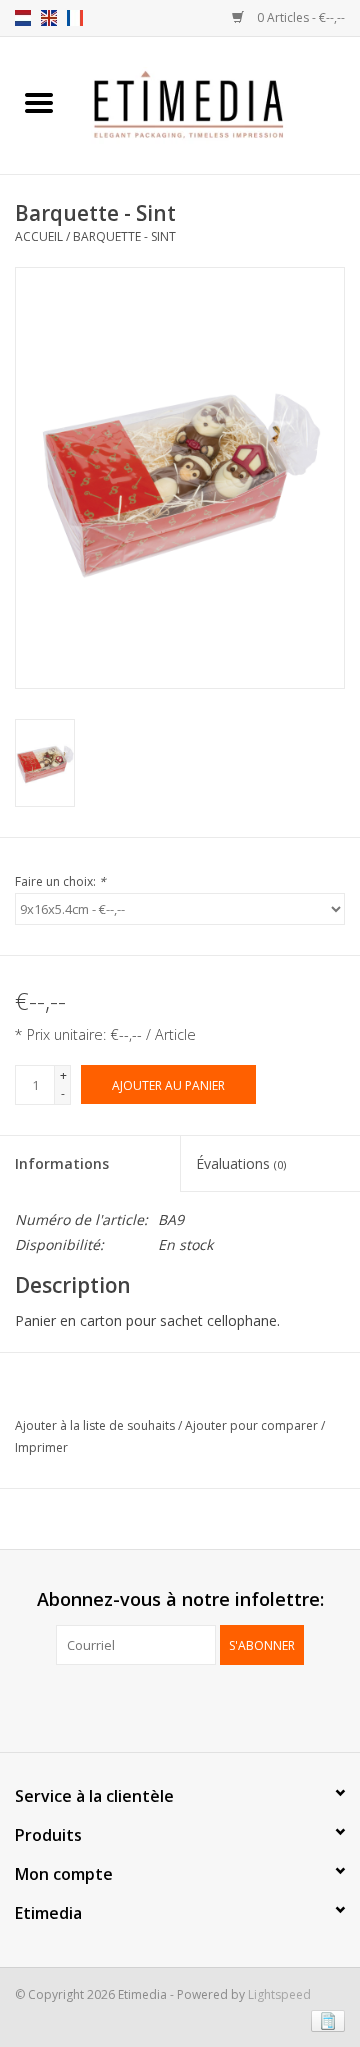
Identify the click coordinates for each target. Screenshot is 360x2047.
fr (75, 18)
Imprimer (41, 1447)
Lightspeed (279, 1994)
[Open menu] (39, 102)
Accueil (39, 236)
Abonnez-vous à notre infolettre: (180, 1599)
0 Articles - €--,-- (299, 17)
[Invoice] (324, 2019)
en (49, 18)
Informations (62, 1163)
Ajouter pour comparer (253, 1425)
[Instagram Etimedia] (198, 1706)
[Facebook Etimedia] (162, 1706)
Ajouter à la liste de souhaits (96, 1425)
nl (23, 18)
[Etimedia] (219, 103)
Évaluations (241, 1163)
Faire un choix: (60, 881)
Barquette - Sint (124, 236)
